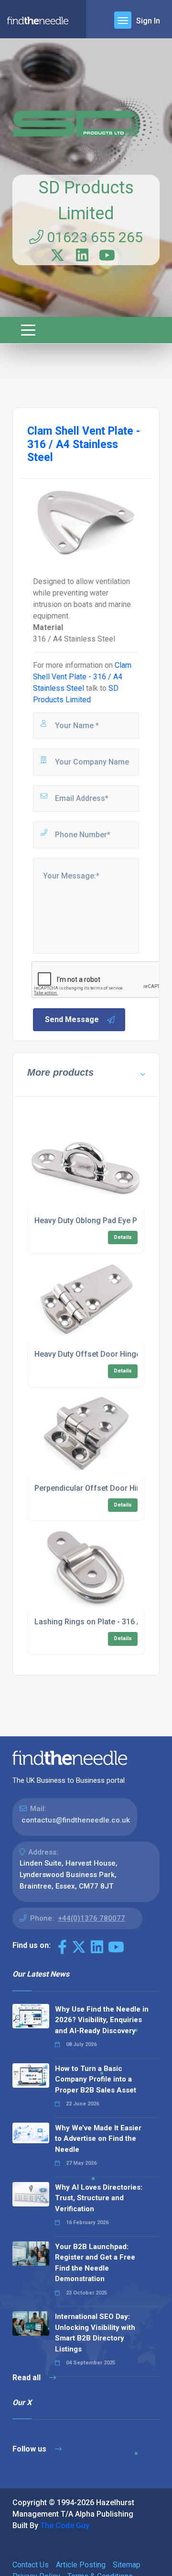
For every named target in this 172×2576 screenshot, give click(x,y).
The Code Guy (65, 2525)
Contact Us (31, 2565)
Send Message (72, 1019)
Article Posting (81, 2565)
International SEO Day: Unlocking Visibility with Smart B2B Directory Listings (95, 2333)
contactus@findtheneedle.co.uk (76, 1820)
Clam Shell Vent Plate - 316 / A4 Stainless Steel (82, 677)
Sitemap (127, 2565)
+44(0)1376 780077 (91, 1918)
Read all (27, 2378)
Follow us (30, 2449)
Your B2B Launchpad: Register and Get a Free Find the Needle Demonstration (95, 2263)
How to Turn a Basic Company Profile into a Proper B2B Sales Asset (96, 2079)
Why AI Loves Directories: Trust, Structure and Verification (99, 2198)
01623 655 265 (93, 237)
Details (123, 1237)
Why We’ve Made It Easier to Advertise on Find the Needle (98, 2139)
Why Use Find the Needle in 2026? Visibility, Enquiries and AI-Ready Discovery (102, 2020)
